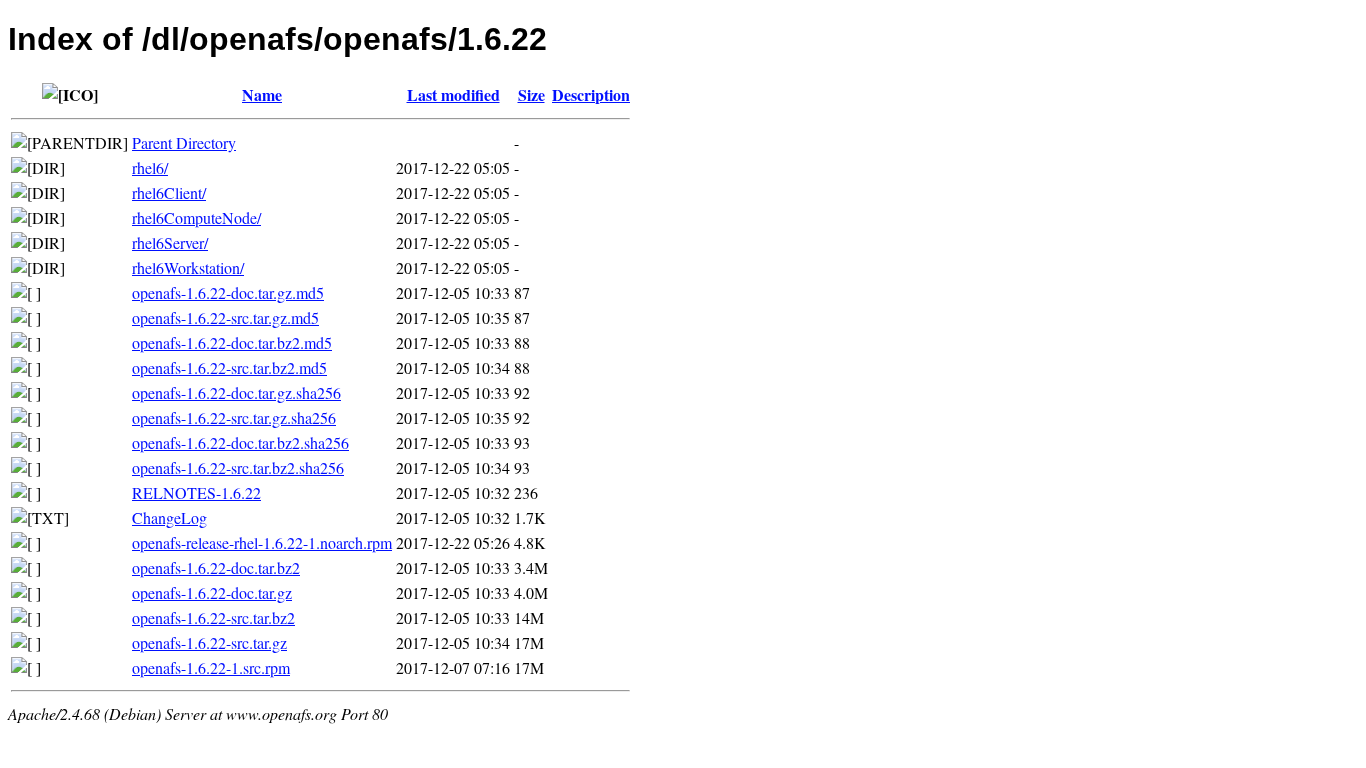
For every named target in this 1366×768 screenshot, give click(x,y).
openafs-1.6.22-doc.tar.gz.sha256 (236, 392)
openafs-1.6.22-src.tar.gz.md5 (225, 317)
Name (262, 94)
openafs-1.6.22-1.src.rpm (211, 667)
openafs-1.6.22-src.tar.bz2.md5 (229, 367)
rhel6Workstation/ (188, 267)
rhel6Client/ (169, 192)
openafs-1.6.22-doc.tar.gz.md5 (228, 292)
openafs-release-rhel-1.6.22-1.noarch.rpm (262, 542)
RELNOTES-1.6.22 (196, 492)
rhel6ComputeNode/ (196, 217)
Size (531, 94)
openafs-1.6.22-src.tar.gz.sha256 (234, 417)
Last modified (453, 94)
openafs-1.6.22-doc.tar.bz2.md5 (232, 342)
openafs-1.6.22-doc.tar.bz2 (216, 567)
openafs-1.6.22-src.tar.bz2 (213, 617)
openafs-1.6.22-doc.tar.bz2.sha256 (240, 442)
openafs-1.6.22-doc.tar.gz (212, 592)
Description (591, 94)
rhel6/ (150, 167)
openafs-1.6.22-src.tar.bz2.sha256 (238, 467)
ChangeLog (169, 517)
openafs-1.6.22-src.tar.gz (209, 642)
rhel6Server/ (170, 242)
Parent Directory (184, 142)
